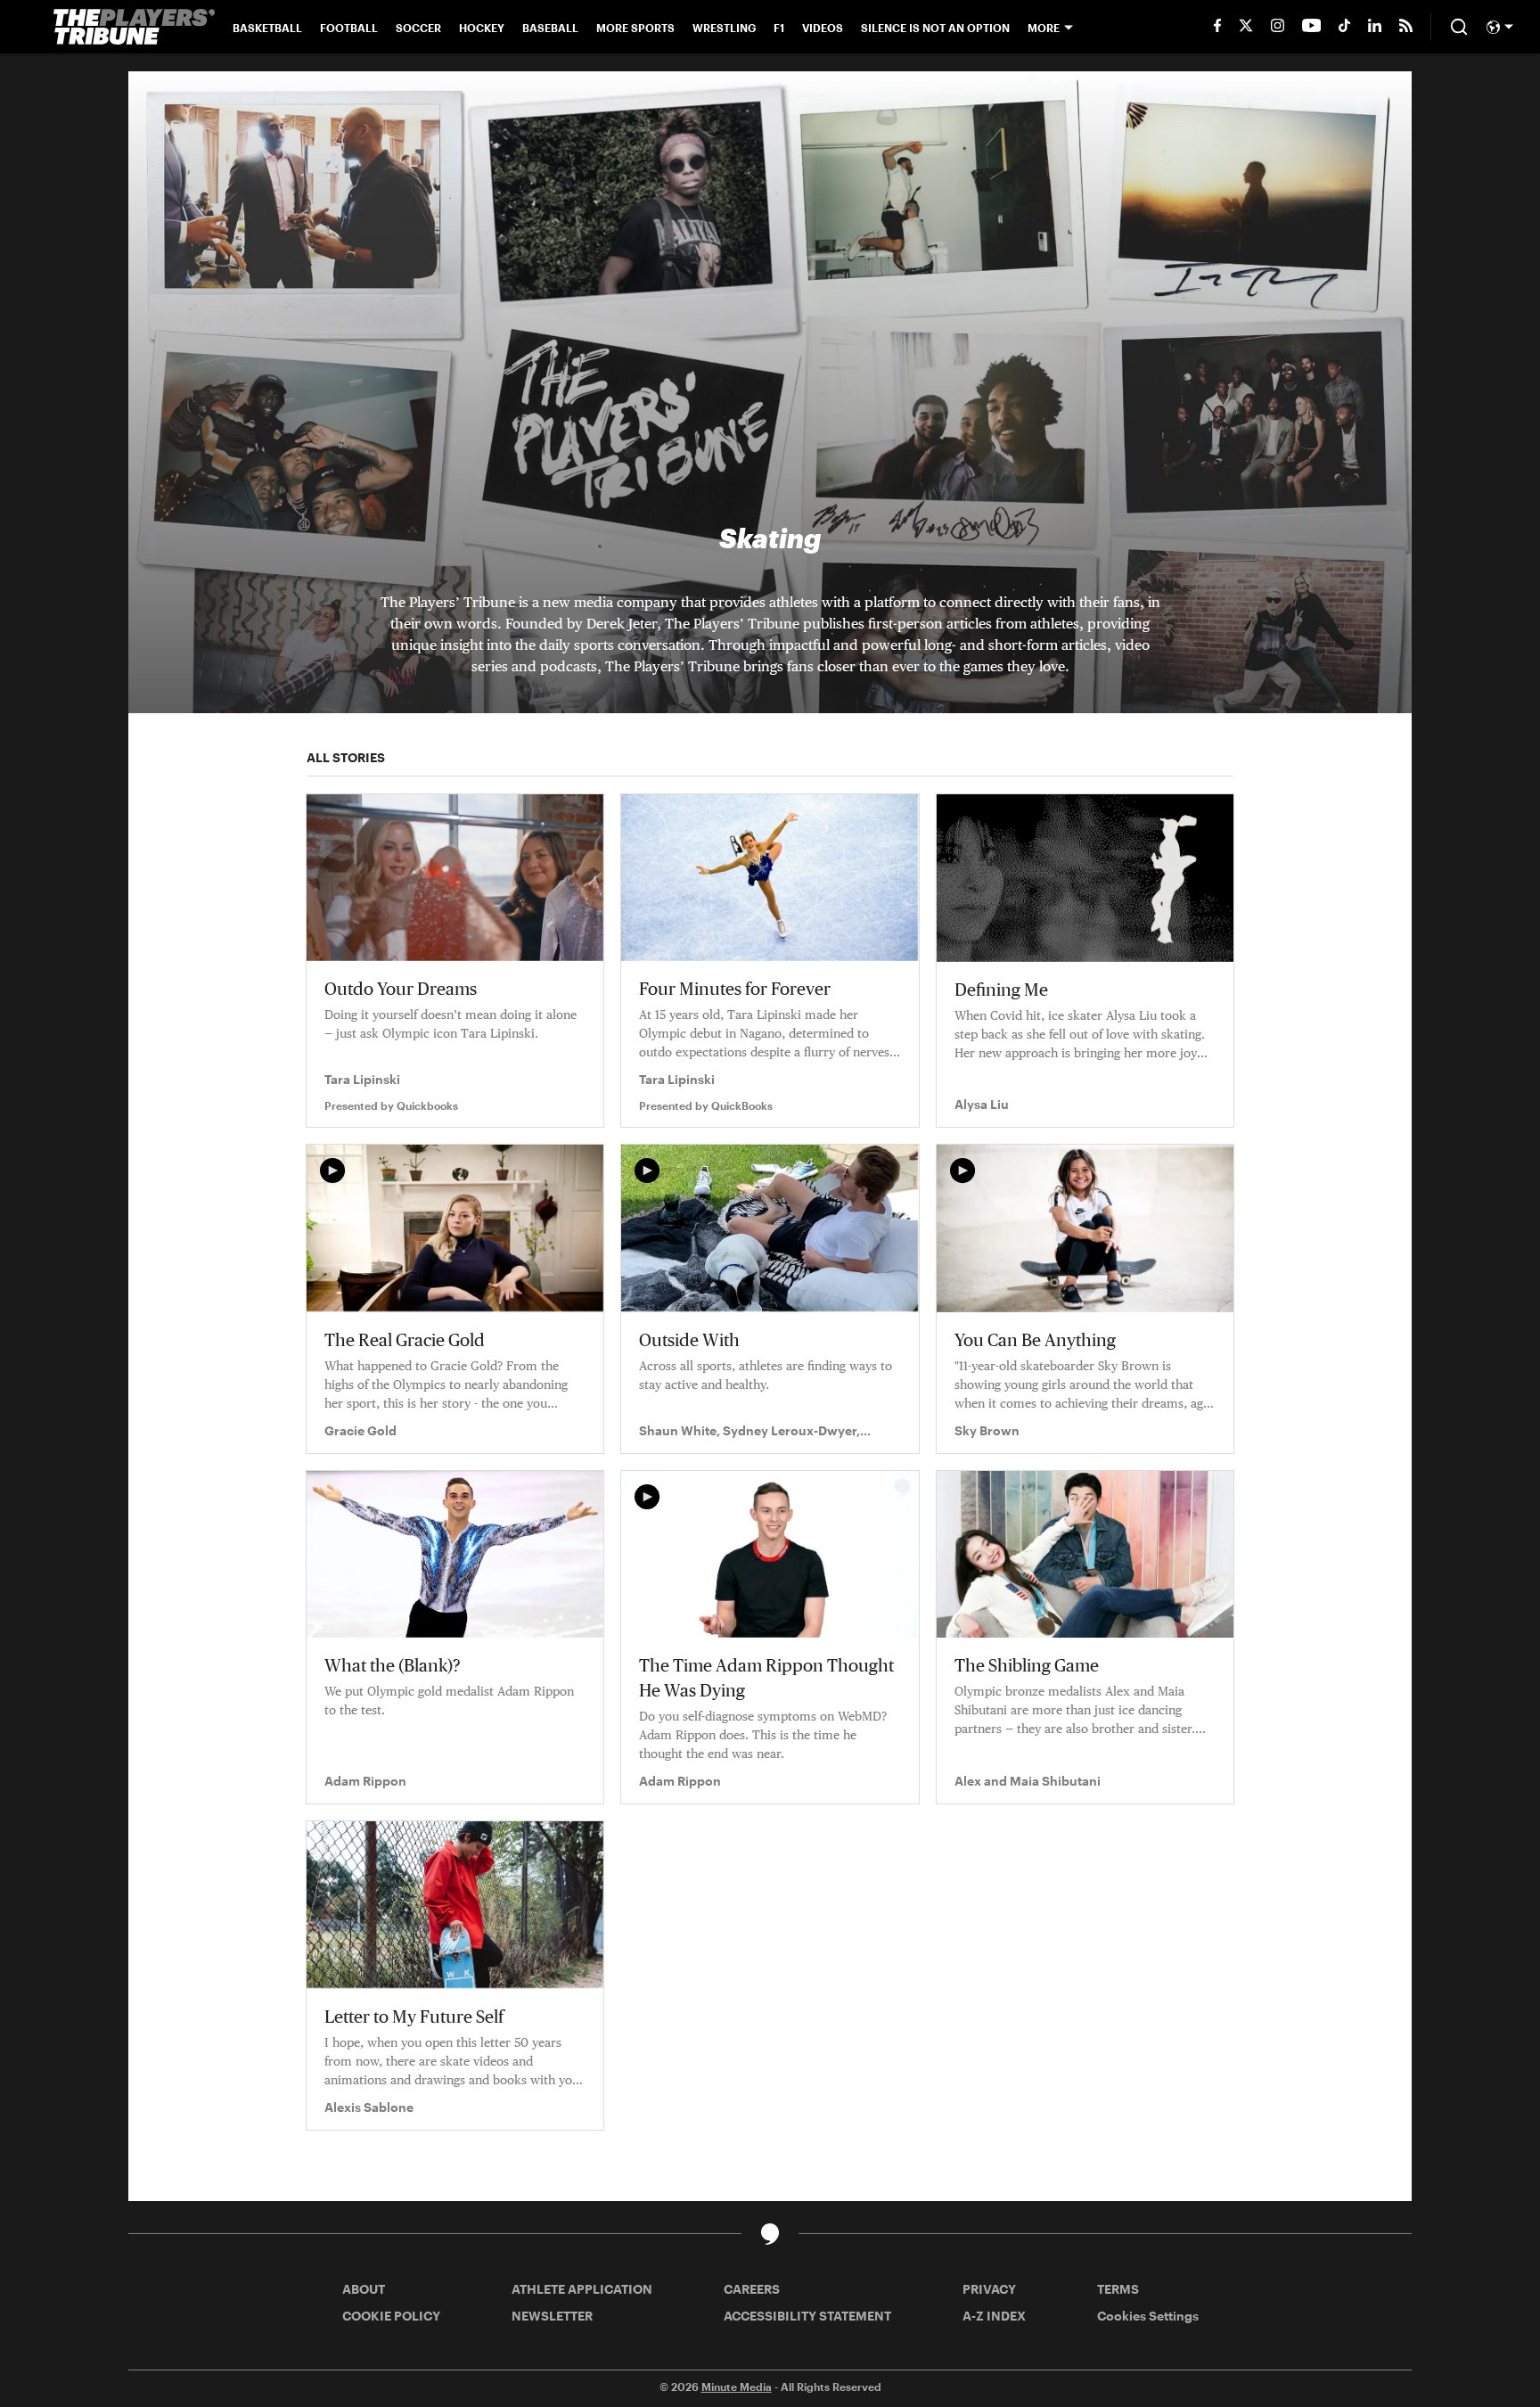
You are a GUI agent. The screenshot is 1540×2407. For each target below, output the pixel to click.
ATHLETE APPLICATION (582, 2289)
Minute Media (737, 2386)
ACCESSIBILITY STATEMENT (807, 2316)
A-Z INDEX (994, 2316)
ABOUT (364, 2289)
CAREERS (752, 2289)
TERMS (1118, 2289)
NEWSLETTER (552, 2316)
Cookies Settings (1148, 2316)
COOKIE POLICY (391, 2316)
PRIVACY (989, 2289)
